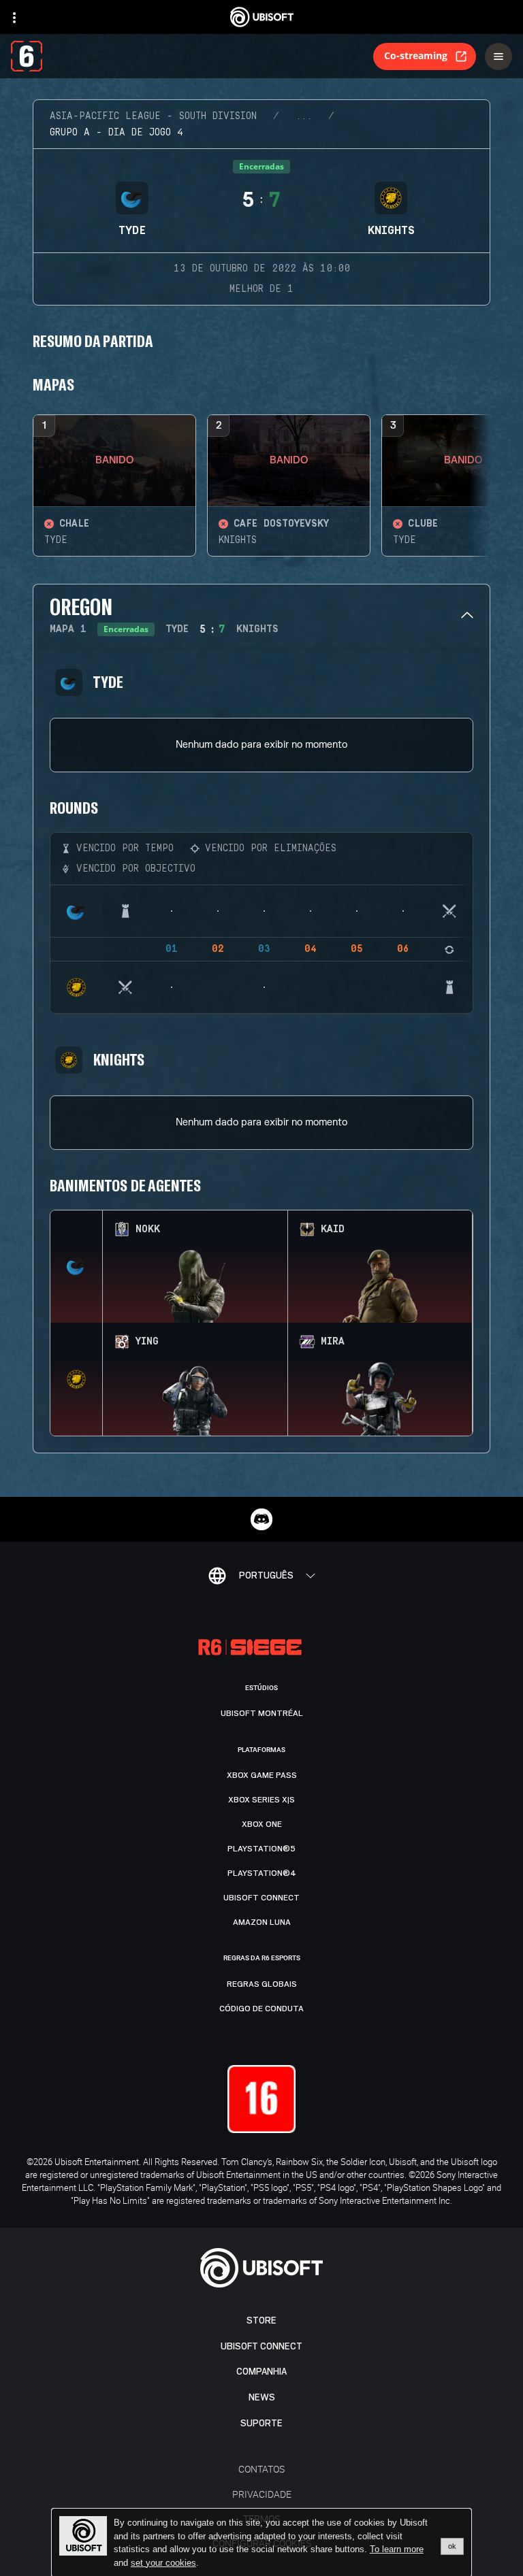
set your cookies (163, 2563)
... (304, 116)
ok (452, 2546)
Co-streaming (416, 55)
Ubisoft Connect (261, 2346)
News (262, 2397)
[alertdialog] (261, 2543)
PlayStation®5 (261, 1849)
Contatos (261, 2469)
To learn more (397, 2549)
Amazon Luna (262, 1922)
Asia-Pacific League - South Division (153, 116)
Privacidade (262, 2494)
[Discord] (261, 1519)
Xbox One (262, 1824)
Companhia (261, 2372)
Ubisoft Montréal (262, 1713)
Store (261, 2321)
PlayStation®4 (262, 1873)
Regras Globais (262, 1984)
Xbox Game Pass (262, 1775)
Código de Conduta (261, 2009)
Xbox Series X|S (261, 1800)
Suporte (261, 2423)
